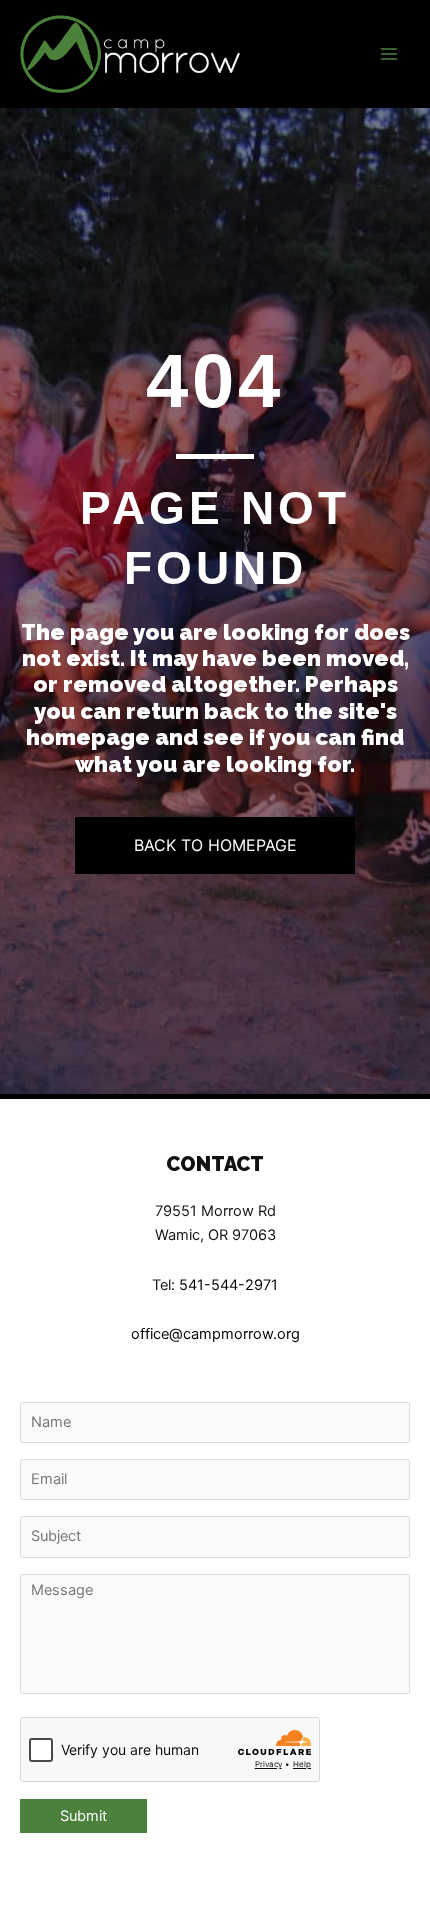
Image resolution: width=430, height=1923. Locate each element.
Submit (83, 1816)
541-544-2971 (228, 1285)
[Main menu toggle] (389, 54)
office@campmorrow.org (215, 1334)
